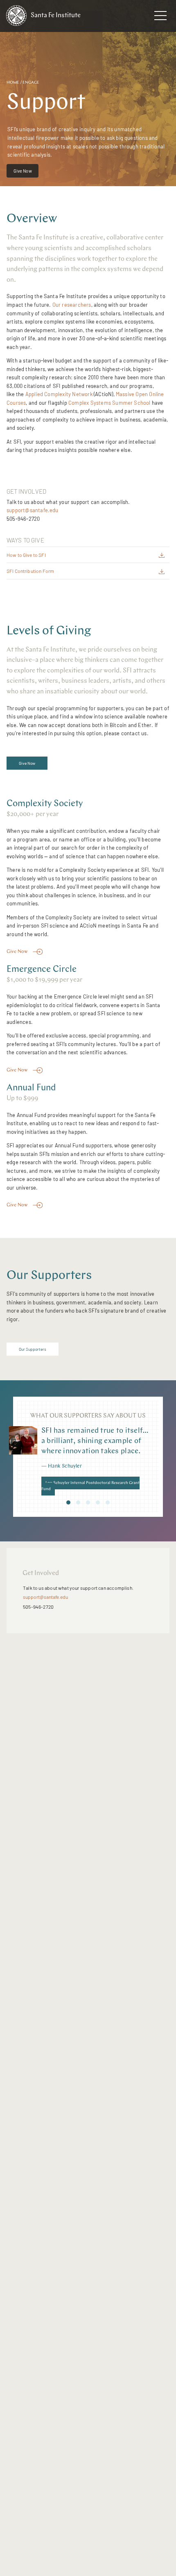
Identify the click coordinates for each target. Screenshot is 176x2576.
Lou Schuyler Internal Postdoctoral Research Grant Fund (90, 1486)
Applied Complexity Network (59, 394)
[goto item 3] (88, 1502)
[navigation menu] (160, 17)
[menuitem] (23, 173)
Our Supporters (33, 1349)
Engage (31, 83)
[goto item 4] (98, 1502)
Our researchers (72, 305)
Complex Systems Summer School (109, 403)
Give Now (23, 171)
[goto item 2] (78, 1502)
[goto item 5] (108, 1502)
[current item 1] (68, 1502)
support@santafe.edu (33, 510)
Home (13, 83)
